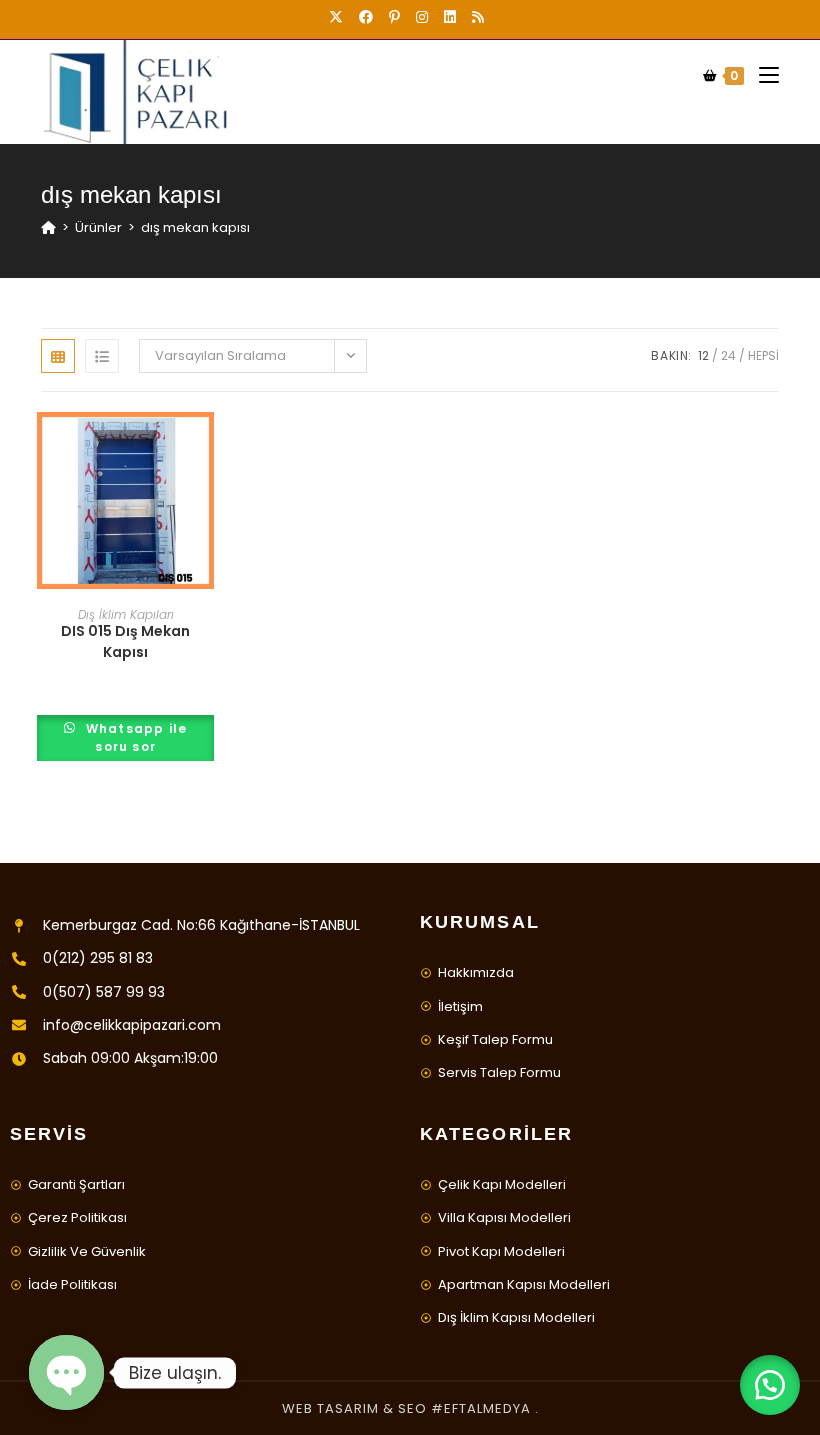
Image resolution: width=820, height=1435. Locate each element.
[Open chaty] (66, 1372)
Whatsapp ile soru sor (135, 737)
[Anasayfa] (48, 227)
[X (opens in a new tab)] (340, 17)
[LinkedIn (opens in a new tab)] (450, 17)
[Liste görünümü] (102, 356)
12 (703, 355)
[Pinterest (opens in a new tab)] (394, 17)
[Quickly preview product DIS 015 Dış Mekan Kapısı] (204, 447)
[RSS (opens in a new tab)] (478, 17)
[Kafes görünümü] (58, 356)
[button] (770, 1385)
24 (728, 355)
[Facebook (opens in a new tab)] (366, 17)
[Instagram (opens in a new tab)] (422, 17)
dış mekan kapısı (195, 227)
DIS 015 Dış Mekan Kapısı (125, 641)
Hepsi (763, 355)
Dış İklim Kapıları (126, 614)
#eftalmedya (481, 1408)
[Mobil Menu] (761, 76)
